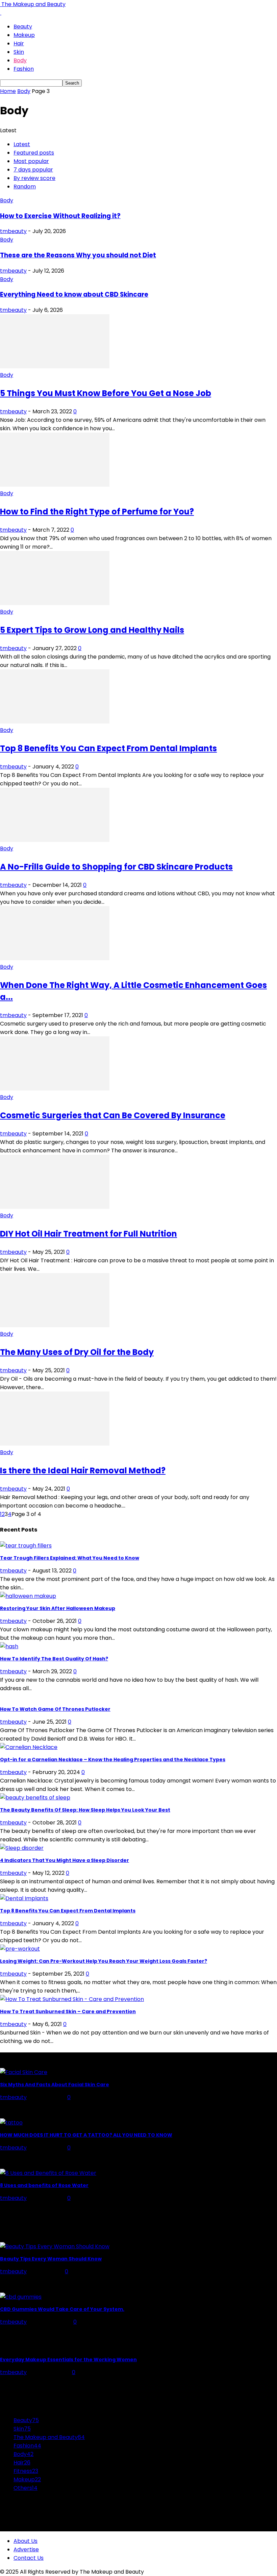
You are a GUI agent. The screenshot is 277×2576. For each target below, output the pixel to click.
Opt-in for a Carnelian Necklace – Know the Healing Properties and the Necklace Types (113, 1759)
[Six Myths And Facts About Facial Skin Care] (24, 2072)
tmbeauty (13, 231)
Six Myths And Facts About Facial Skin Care (55, 2085)
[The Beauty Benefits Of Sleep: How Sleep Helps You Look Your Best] (35, 1798)
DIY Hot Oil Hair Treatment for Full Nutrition (89, 1234)
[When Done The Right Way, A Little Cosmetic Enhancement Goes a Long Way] (55, 958)
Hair (19, 43)
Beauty (23, 27)
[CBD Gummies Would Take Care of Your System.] (21, 2297)
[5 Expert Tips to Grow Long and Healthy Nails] (55, 603)
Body (20, 60)
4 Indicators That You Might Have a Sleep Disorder (65, 1860)
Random (25, 187)
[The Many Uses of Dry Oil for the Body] (55, 1325)
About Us (26, 2541)
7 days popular (33, 170)
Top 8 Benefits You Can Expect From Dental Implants (108, 748)
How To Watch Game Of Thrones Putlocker (55, 1709)
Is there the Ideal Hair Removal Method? (83, 1470)
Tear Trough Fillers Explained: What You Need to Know (70, 1558)
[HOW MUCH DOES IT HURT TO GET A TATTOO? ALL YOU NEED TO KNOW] (11, 2123)
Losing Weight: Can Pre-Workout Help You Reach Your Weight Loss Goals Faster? (104, 1961)
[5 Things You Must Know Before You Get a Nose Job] (55, 366)
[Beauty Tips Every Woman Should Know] (55, 2246)
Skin (19, 52)
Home (8, 91)
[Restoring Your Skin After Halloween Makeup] (28, 1596)
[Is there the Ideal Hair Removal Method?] (55, 1444)
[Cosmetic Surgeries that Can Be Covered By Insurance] (55, 1089)
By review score (34, 178)
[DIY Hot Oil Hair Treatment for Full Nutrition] (55, 1207)
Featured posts (34, 153)
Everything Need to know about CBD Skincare (74, 294)
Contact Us (29, 2558)
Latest (22, 144)
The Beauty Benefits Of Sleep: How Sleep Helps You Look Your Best (85, 1810)
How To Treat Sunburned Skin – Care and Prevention (68, 2011)
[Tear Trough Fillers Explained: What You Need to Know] (26, 1546)
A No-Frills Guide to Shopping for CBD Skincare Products (116, 867)
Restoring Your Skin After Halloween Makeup (58, 1608)
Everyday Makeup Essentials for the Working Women (68, 2360)
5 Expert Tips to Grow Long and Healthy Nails (92, 630)
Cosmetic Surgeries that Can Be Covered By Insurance (113, 1115)
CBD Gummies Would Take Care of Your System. (62, 2309)
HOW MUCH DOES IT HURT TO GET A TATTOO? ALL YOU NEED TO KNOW (86, 2135)
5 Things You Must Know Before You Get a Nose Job (106, 393)
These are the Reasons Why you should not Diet (78, 255)
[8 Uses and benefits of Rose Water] (48, 2173)
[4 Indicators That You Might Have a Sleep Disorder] (22, 1848)
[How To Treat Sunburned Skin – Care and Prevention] (72, 1999)
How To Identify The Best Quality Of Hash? (54, 1659)
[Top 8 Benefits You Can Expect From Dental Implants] (55, 722)
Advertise (26, 2549)
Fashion (24, 69)
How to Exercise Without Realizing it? (60, 216)
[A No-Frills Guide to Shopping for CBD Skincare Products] (55, 840)
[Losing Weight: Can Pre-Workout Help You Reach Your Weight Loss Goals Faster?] (20, 1949)
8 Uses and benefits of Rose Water (44, 2185)
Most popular (31, 161)
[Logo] (1, 13)
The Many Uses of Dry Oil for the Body (77, 1352)
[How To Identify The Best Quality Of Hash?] (9, 1646)
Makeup (24, 35)
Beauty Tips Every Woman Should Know (51, 2259)
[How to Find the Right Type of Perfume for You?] (55, 485)
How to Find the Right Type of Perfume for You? (97, 512)
